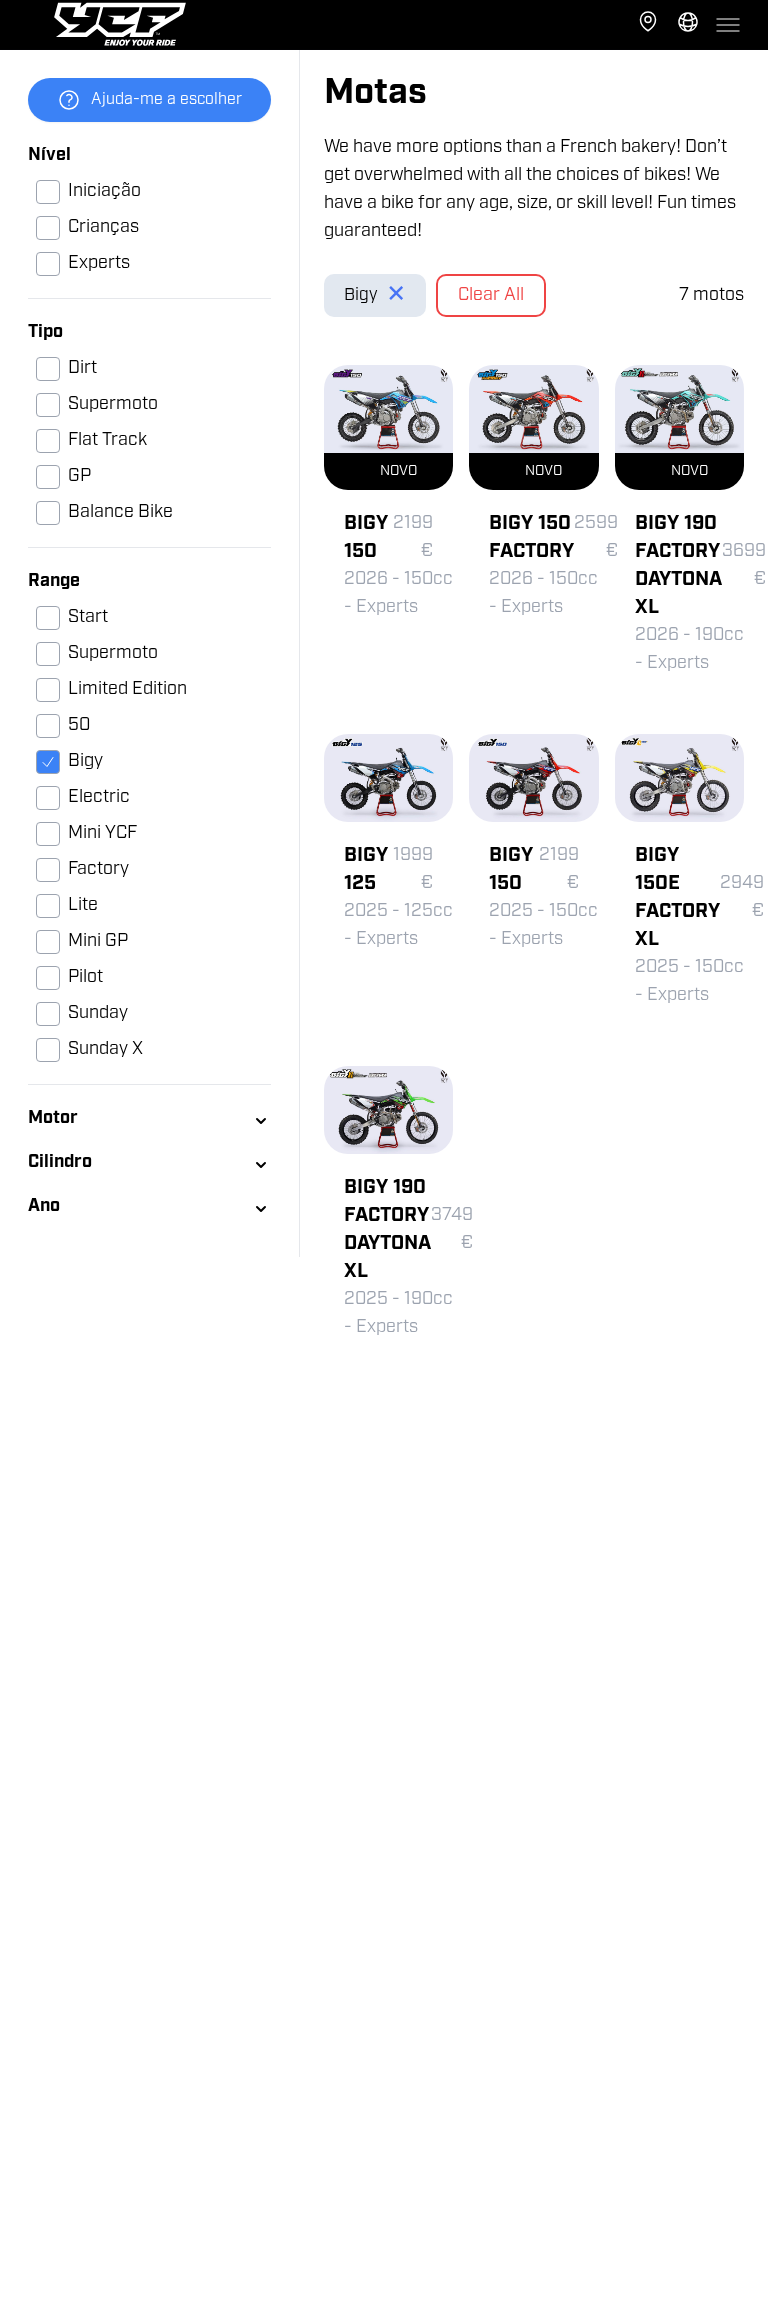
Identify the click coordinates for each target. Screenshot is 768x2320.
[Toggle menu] (728, 25)
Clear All (491, 296)
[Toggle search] (688, 25)
